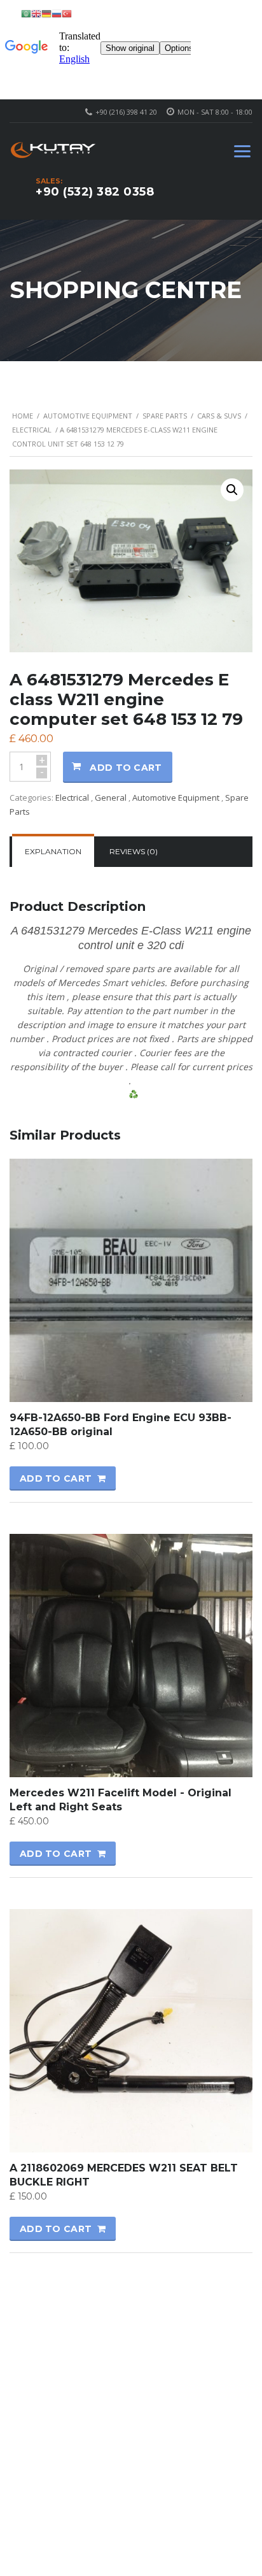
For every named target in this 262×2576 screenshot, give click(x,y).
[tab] (53, 852)
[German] (46, 13)
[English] (36, 13)
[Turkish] (67, 13)
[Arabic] (26, 13)
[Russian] (57, 13)
